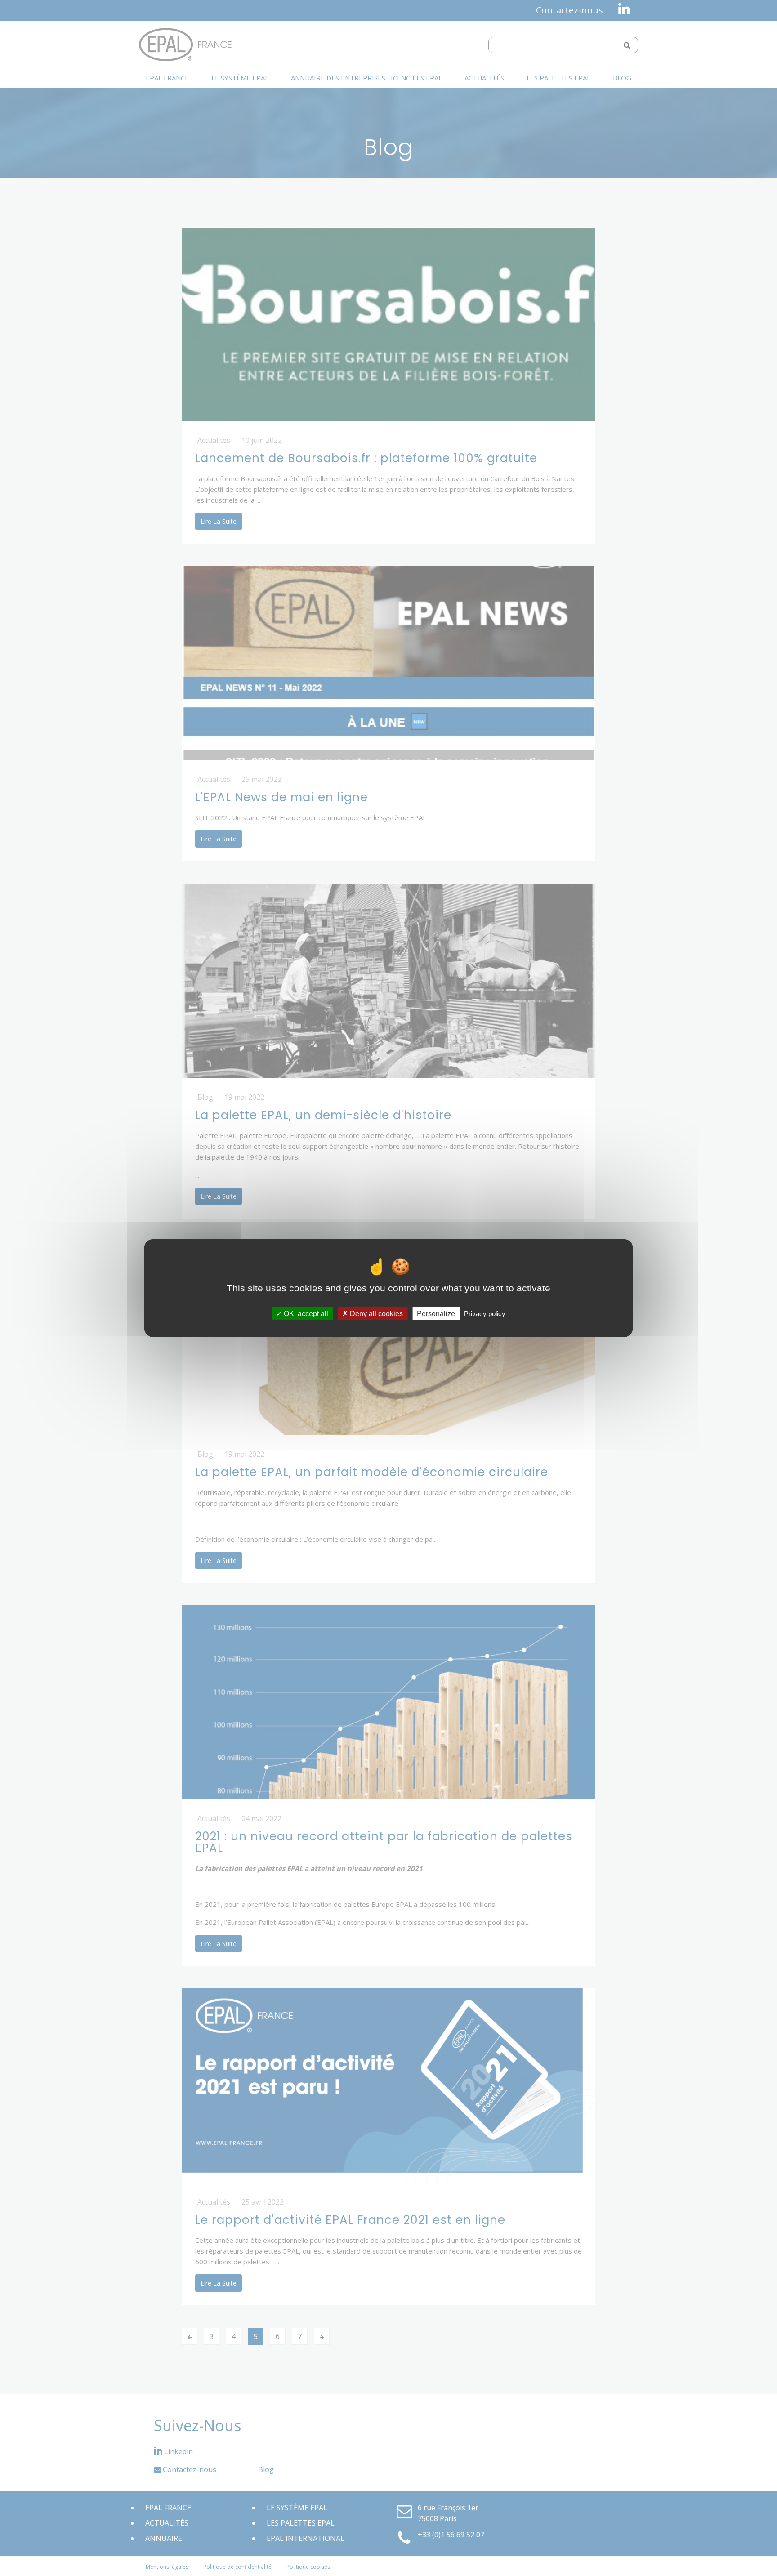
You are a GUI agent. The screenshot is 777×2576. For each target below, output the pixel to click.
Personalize (436, 1314)
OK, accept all (305, 1314)
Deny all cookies (375, 1314)
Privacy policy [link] (485, 1314)
